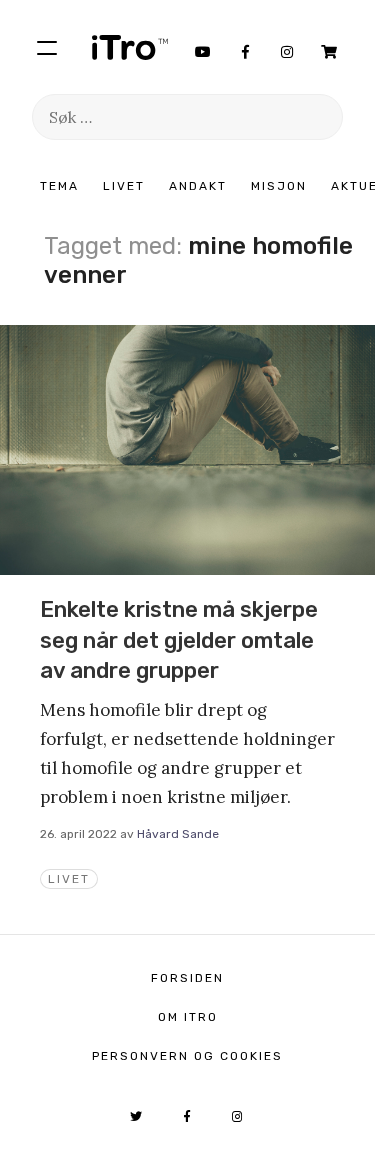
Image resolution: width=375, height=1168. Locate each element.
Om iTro (188, 1017)
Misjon (279, 186)
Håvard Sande (178, 834)
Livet (124, 186)
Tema (59, 186)
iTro (130, 47)
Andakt (198, 186)
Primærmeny (47, 47)
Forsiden (187, 978)
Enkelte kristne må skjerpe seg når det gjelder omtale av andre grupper (179, 640)
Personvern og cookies (187, 1056)
